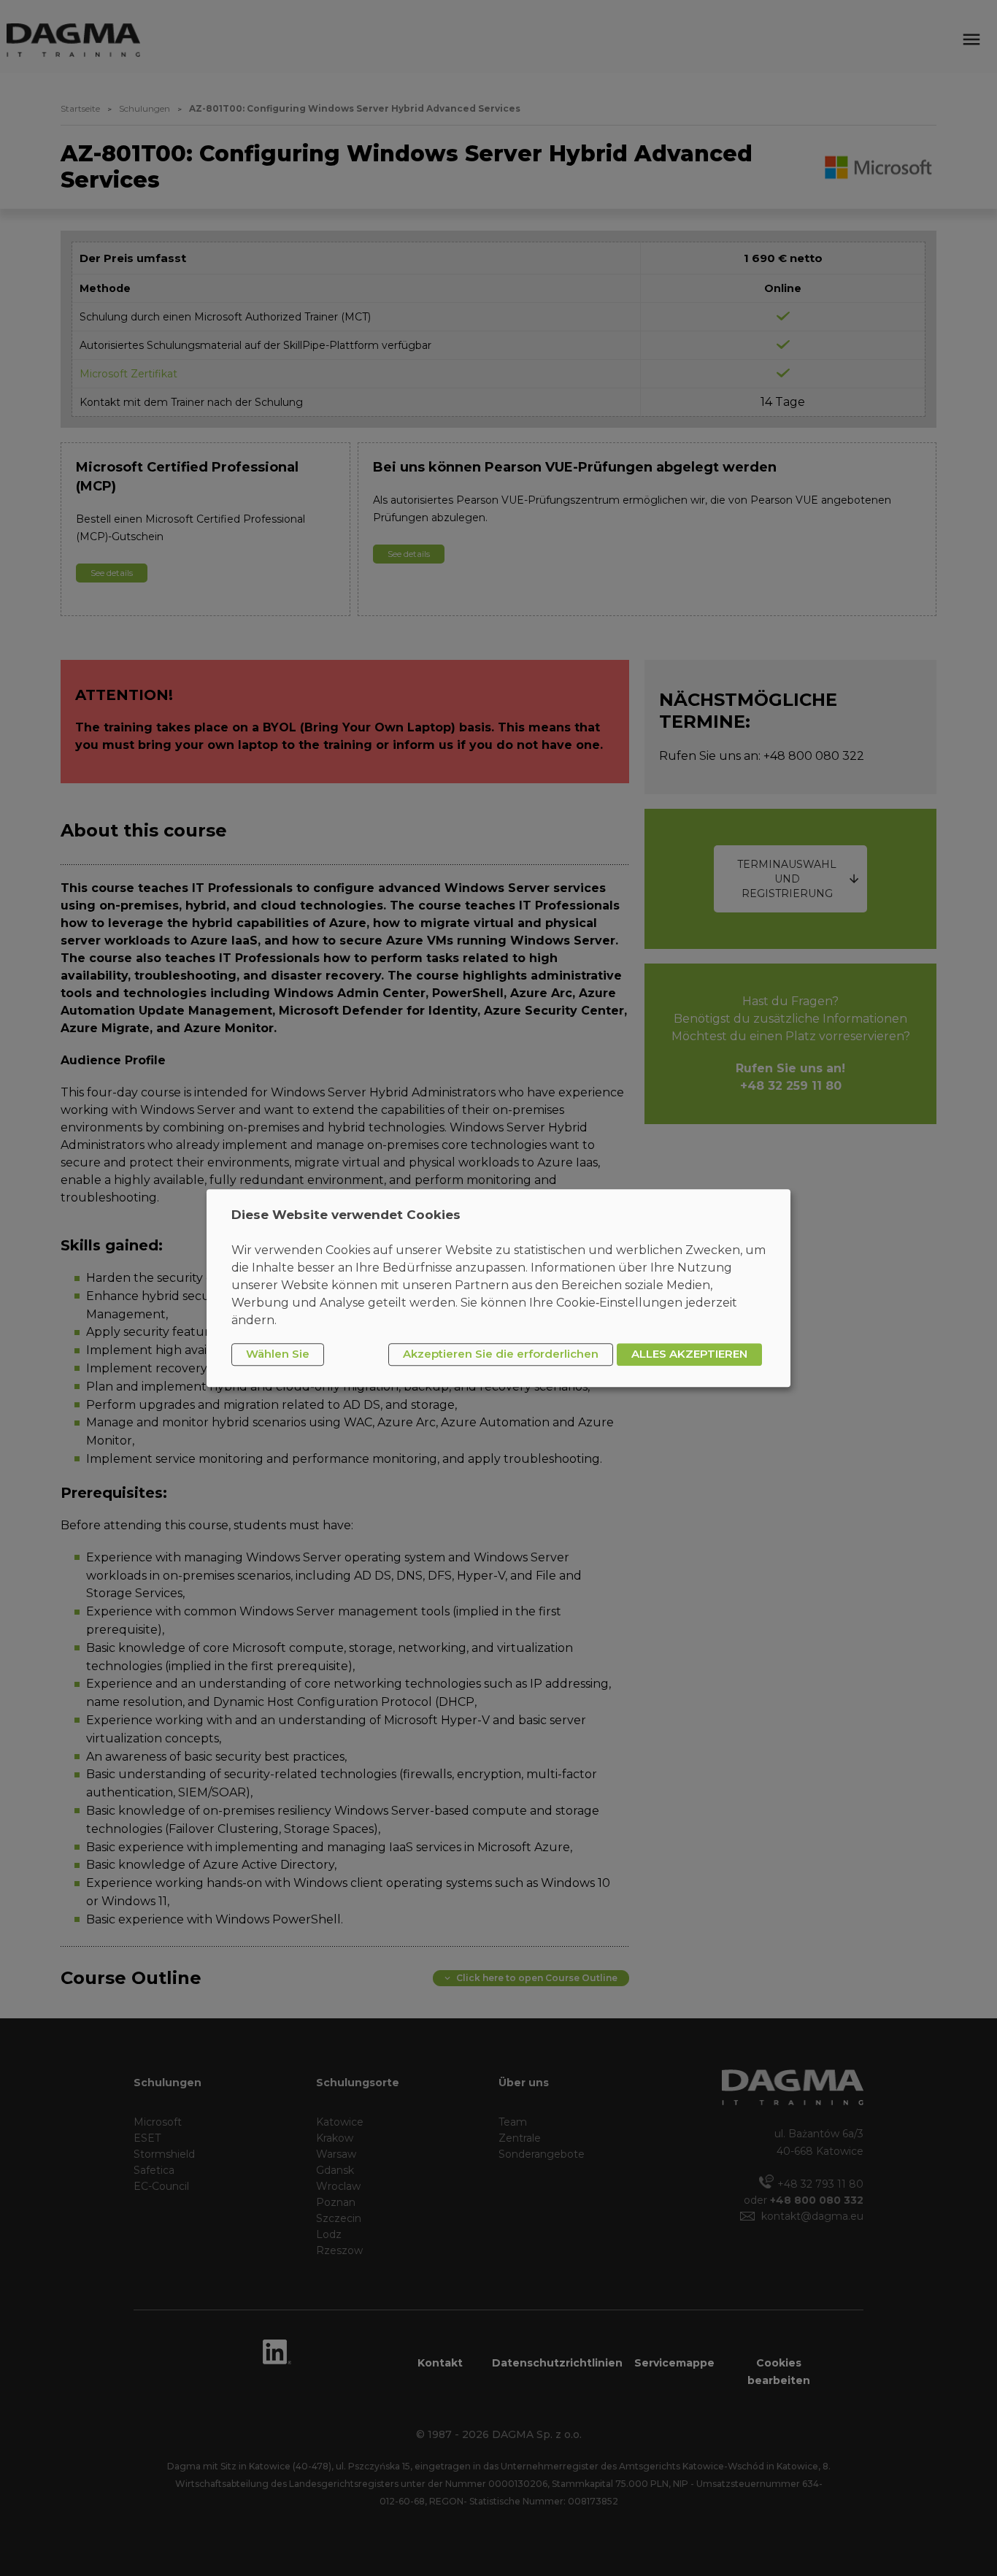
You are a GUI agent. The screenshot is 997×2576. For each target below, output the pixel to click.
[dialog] (498, 1288)
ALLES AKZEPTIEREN (689, 1354)
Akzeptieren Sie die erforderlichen (501, 1354)
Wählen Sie (278, 1354)
